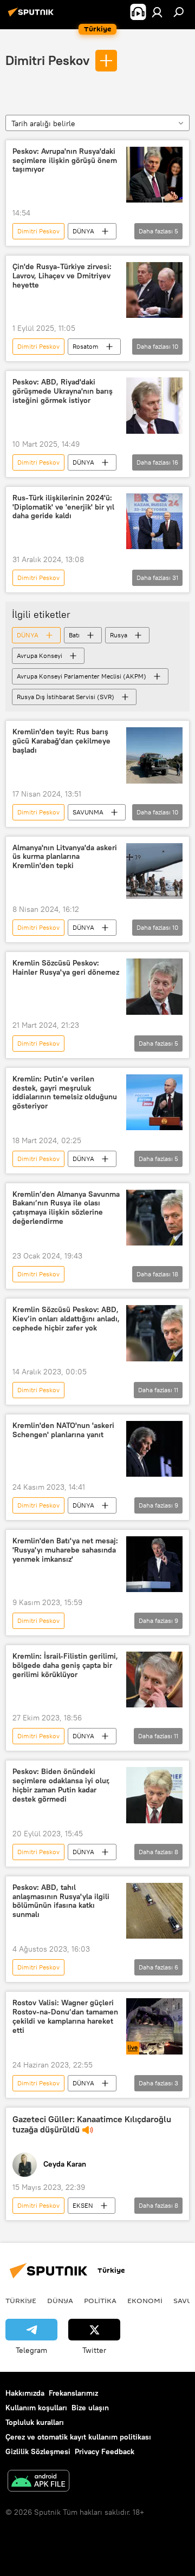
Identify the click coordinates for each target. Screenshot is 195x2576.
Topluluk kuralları (35, 2422)
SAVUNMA (88, 812)
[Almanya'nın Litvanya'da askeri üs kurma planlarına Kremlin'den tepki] (154, 871)
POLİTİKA (100, 2300)
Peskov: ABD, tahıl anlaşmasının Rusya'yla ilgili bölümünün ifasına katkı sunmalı (61, 1901)
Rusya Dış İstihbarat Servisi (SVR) (66, 697)
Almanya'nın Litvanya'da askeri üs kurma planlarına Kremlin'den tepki (65, 857)
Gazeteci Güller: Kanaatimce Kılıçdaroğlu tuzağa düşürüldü (92, 2124)
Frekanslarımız (73, 2393)
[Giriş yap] (157, 12)
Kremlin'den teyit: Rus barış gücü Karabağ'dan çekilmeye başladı (61, 741)
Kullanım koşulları (36, 2408)
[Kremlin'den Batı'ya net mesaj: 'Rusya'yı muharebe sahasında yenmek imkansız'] (154, 1564)
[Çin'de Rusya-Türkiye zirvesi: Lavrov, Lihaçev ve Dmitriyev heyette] (154, 290)
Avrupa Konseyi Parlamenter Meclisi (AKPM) (82, 676)
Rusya (119, 635)
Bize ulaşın (90, 2408)
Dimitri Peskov (47, 60)
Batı (74, 635)
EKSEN (83, 2205)
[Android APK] (38, 2482)
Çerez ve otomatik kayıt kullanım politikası (78, 2437)
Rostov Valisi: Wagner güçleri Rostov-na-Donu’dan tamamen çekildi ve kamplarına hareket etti (65, 2016)
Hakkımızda (25, 2393)
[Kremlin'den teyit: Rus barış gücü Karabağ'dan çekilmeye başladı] (154, 755)
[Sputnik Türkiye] (32, 16)
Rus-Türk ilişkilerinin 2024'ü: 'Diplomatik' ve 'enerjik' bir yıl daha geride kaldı (63, 507)
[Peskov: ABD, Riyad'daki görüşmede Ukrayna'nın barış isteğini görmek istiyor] (154, 406)
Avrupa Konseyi (40, 656)
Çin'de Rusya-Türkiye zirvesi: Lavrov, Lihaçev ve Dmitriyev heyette (62, 276)
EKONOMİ (145, 2300)
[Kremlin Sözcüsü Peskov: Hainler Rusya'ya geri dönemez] (154, 987)
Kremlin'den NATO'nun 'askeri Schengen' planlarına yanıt (63, 1430)
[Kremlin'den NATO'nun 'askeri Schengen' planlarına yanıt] (154, 1449)
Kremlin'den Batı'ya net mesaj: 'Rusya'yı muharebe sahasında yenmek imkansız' (65, 1550)
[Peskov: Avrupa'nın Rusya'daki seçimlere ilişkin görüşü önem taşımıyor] (154, 175)
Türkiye (21, 2300)
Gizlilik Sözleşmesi (38, 2451)
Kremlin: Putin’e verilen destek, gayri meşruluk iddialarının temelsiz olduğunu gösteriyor (65, 1093)
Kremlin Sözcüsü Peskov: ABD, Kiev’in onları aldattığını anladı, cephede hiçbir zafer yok (66, 1319)
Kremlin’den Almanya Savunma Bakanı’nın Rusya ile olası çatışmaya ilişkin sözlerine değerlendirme (66, 1208)
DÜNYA (83, 231)
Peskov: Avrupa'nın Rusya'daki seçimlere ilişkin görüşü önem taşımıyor (65, 161)
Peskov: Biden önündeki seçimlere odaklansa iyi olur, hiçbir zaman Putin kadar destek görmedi (61, 1785)
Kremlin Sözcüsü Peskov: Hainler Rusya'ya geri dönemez (66, 968)
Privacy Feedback (105, 2451)
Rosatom (86, 346)
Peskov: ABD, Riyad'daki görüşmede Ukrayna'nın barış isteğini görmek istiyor (63, 391)
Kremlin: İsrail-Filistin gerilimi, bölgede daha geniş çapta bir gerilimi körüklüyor (65, 1665)
